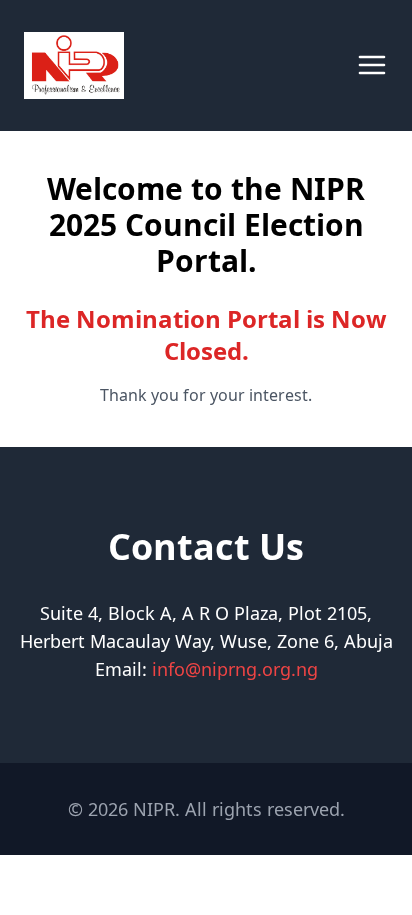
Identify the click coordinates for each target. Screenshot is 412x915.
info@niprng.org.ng (235, 669)
